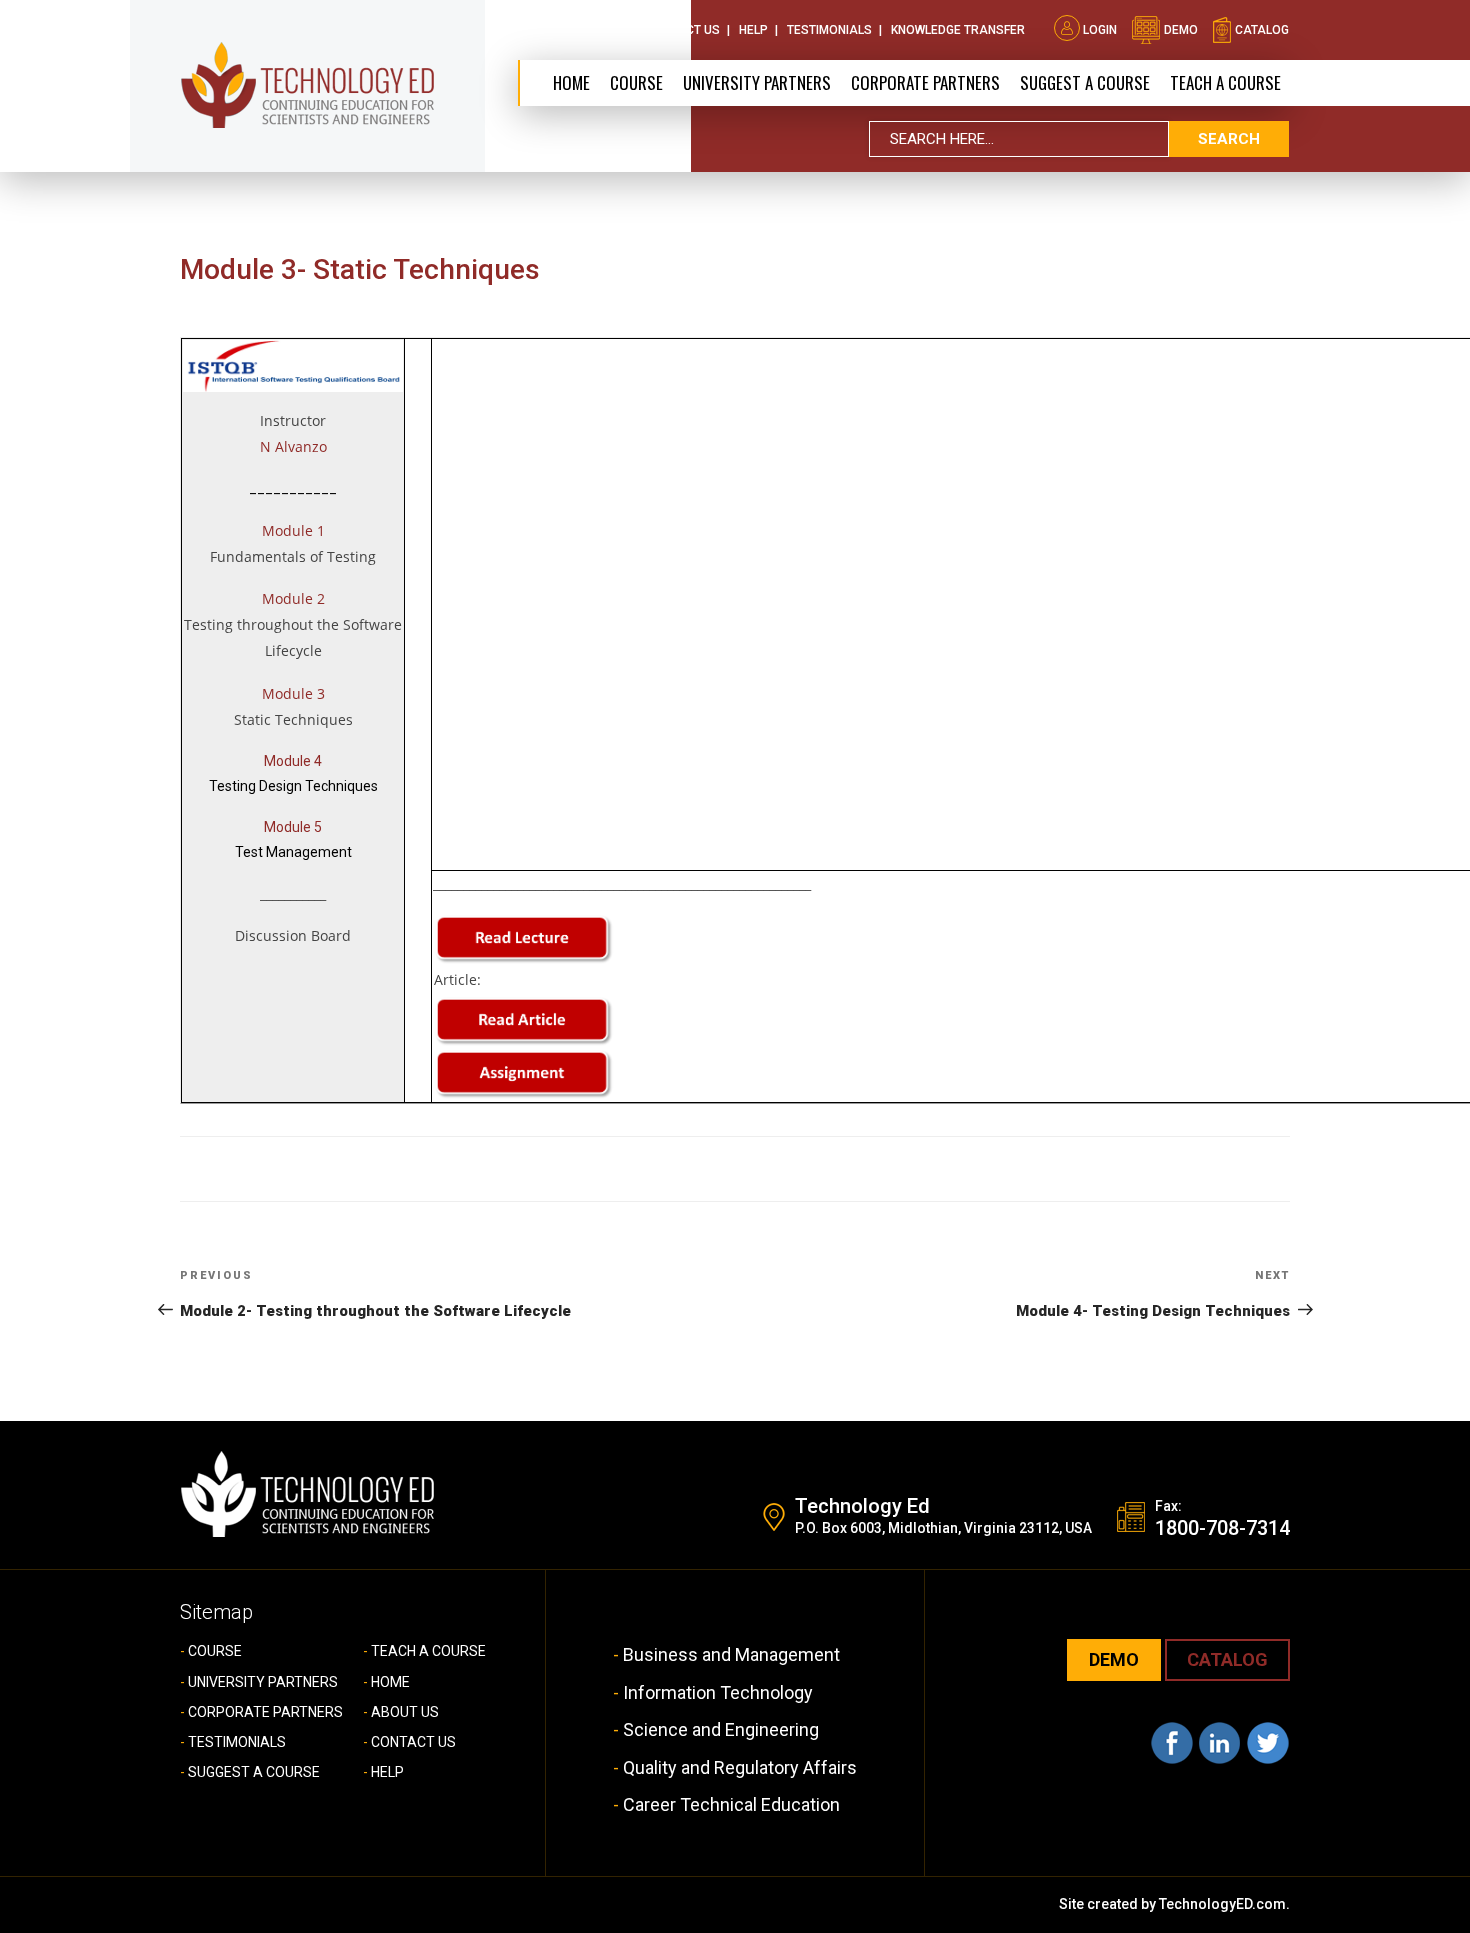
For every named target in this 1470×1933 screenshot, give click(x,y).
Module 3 (293, 693)
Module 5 (293, 827)
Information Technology (718, 1692)
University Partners (757, 82)
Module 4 (293, 761)
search (1229, 139)
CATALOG (1227, 1659)
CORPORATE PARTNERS (925, 82)
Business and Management (731, 1654)
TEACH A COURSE (1225, 82)
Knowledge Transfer (958, 30)
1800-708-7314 (1222, 1528)
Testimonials (829, 30)
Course (636, 82)
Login (1100, 30)
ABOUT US (405, 1712)
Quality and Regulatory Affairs (740, 1767)
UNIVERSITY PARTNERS (263, 1682)
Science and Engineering (721, 1729)
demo (1179, 30)
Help (753, 30)
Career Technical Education (731, 1804)
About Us (597, 30)
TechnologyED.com (1222, 1904)
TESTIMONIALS (237, 1742)
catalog (1260, 30)
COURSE (215, 1651)
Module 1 (293, 530)
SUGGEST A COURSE (1085, 82)
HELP (387, 1772)
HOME (390, 1682)
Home (571, 82)
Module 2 (293, 598)
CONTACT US (413, 1742)
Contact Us (683, 30)
